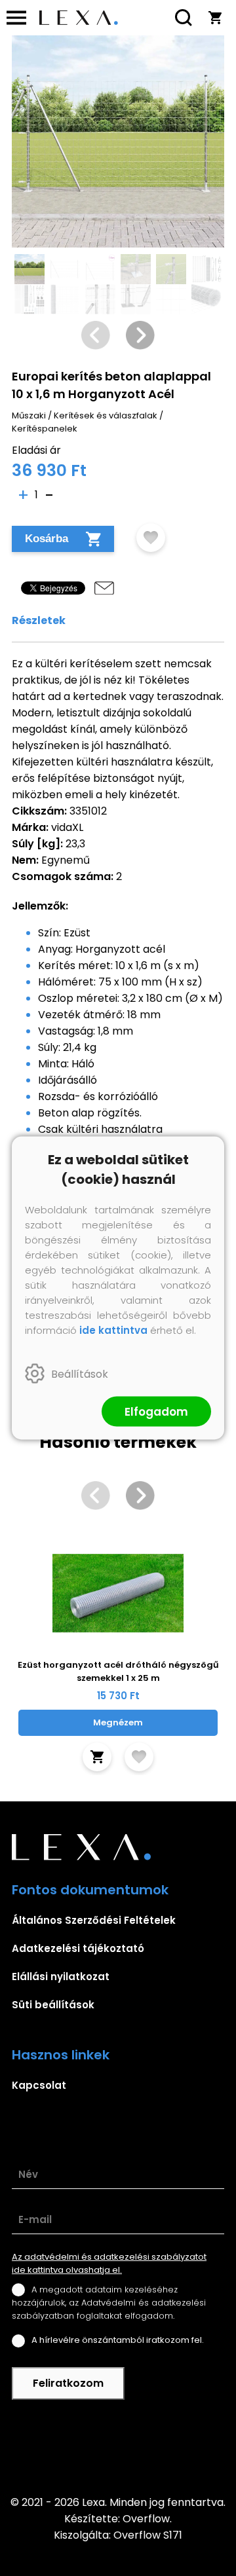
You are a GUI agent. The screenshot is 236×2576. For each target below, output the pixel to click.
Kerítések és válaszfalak (106, 415)
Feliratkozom (68, 2383)
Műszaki (29, 415)
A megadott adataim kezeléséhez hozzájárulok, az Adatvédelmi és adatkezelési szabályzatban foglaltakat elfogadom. (109, 2303)
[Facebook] (118, 2447)
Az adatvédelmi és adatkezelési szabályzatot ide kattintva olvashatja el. (109, 2263)
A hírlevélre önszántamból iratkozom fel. (118, 2340)
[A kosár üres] (215, 18)
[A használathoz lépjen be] (151, 538)
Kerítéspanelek (45, 429)
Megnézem (118, 1722)
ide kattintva (113, 1330)
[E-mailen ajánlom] (104, 588)
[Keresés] (184, 18)
